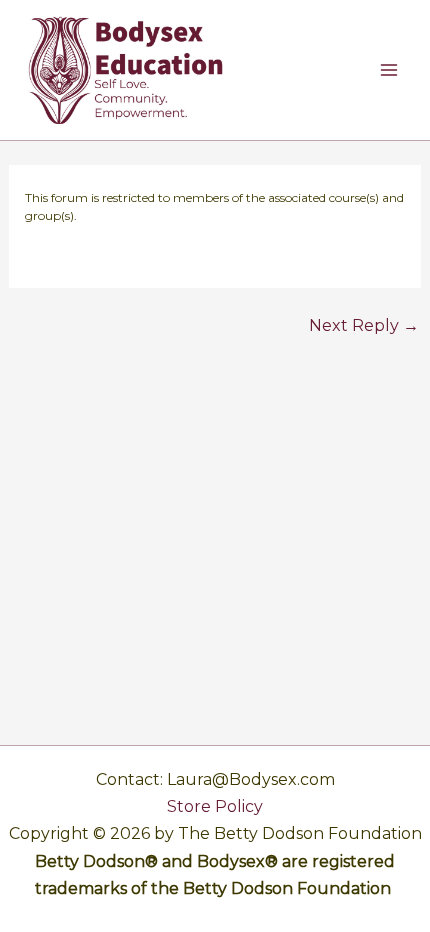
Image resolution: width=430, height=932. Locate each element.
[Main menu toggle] (389, 70)
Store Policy (215, 806)
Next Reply (364, 326)
